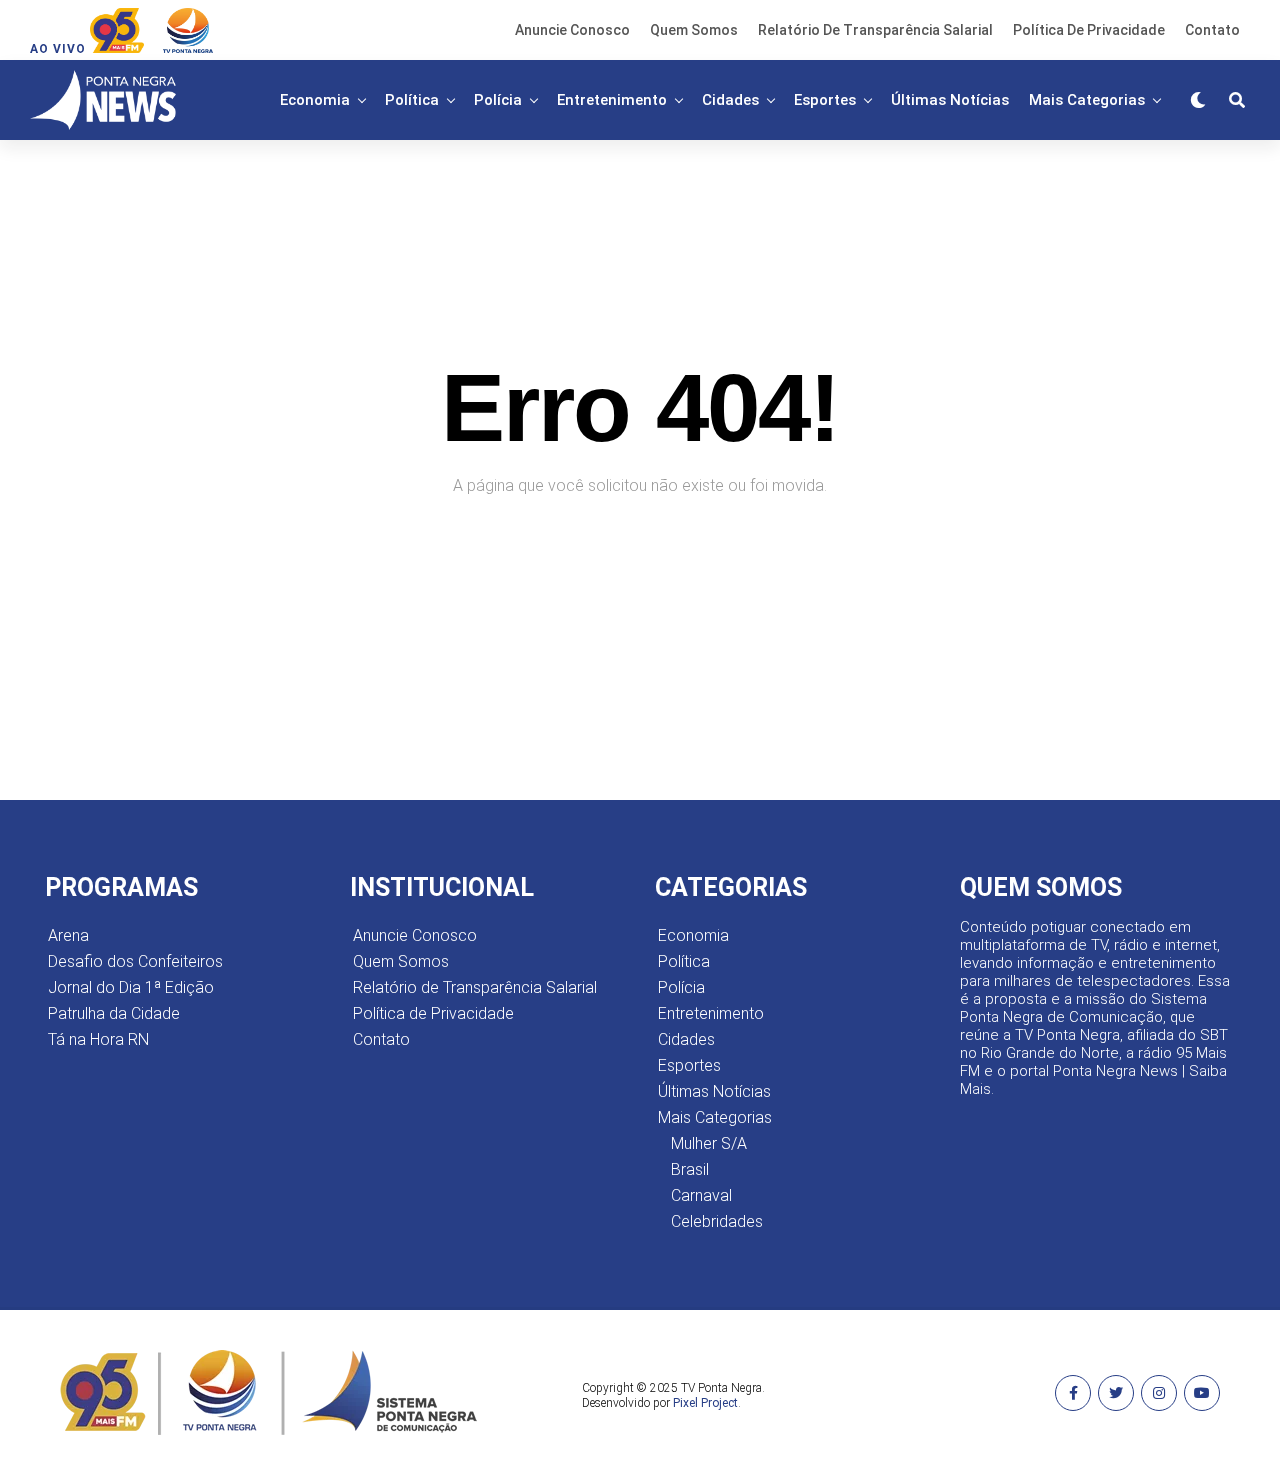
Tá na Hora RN (98, 1039)
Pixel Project (705, 1403)
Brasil (690, 1169)
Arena (68, 935)
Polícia (498, 100)
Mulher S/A (709, 1143)
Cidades (730, 100)
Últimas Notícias (950, 100)
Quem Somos (694, 30)
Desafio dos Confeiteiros (135, 961)
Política (412, 100)
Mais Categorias (1087, 100)
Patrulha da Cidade (114, 1013)
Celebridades (717, 1221)
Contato (1212, 30)
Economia (315, 100)
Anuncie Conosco (572, 30)
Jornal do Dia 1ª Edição (131, 987)
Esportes (825, 100)
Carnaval (701, 1195)
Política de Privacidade (1089, 30)
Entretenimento (612, 100)
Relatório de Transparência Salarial (875, 30)
